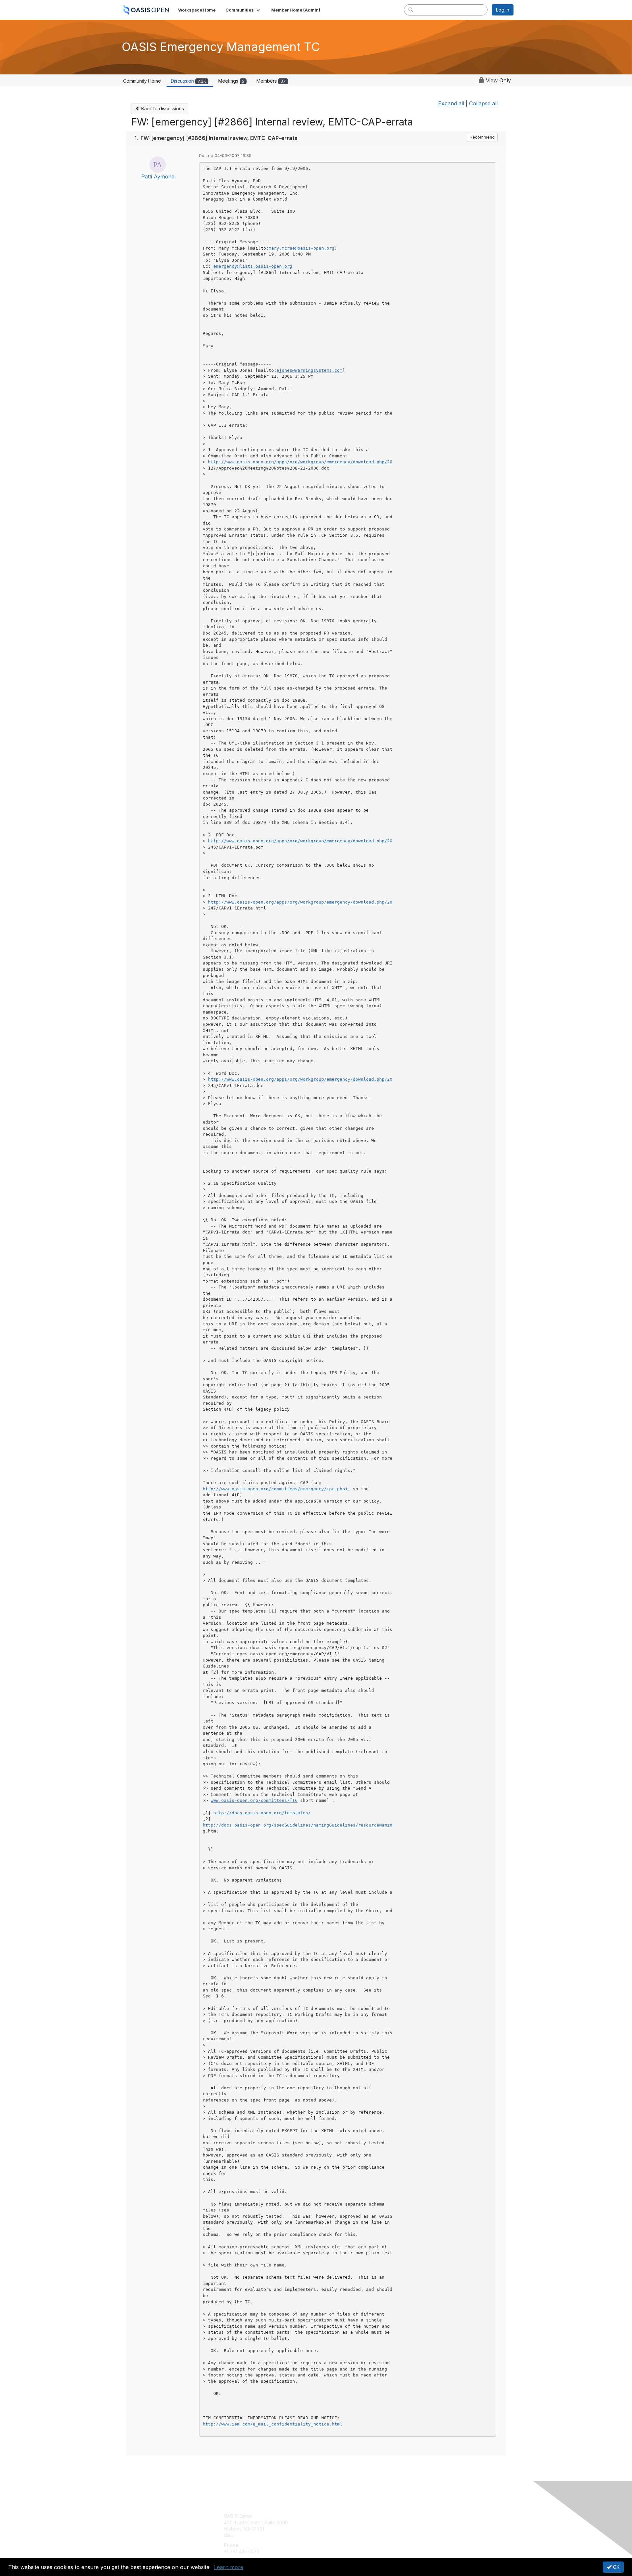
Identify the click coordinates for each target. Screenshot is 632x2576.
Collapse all (483, 103)
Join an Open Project (342, 2526)
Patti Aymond (158, 176)
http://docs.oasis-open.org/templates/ (262, 1813)
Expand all (451, 103)
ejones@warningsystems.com (309, 370)
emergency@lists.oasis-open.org (253, 266)
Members (271, 81)
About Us (424, 2516)
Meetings (231, 81)
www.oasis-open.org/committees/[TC (254, 1800)
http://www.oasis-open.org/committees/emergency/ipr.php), (276, 1489)
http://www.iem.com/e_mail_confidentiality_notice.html (273, 2424)
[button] (243, 10)
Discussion (188, 81)
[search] (411, 10)
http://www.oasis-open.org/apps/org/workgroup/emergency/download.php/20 (300, 462)
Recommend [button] (482, 137)
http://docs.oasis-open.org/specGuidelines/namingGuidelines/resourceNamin (298, 1825)
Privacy (422, 2522)
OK (616, 2567)
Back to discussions (162, 108)
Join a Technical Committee (349, 2535)
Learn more (229, 2567)
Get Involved (332, 2516)
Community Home (142, 81)
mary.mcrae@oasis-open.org (302, 248)
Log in (503, 10)
